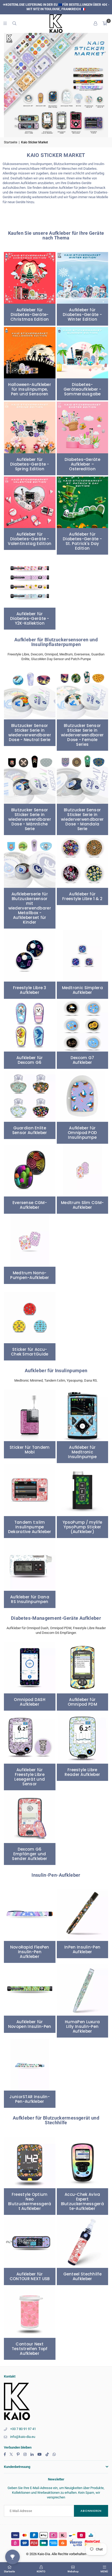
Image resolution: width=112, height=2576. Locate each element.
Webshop (73, 2571)
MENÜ (104, 2571)
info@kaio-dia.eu (23, 2437)
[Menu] (5, 23)
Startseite (11, 142)
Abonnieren (91, 2511)
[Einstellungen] (95, 24)
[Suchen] (14, 23)
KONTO (41, 2571)
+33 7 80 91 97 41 (23, 2429)
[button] (105, 24)
